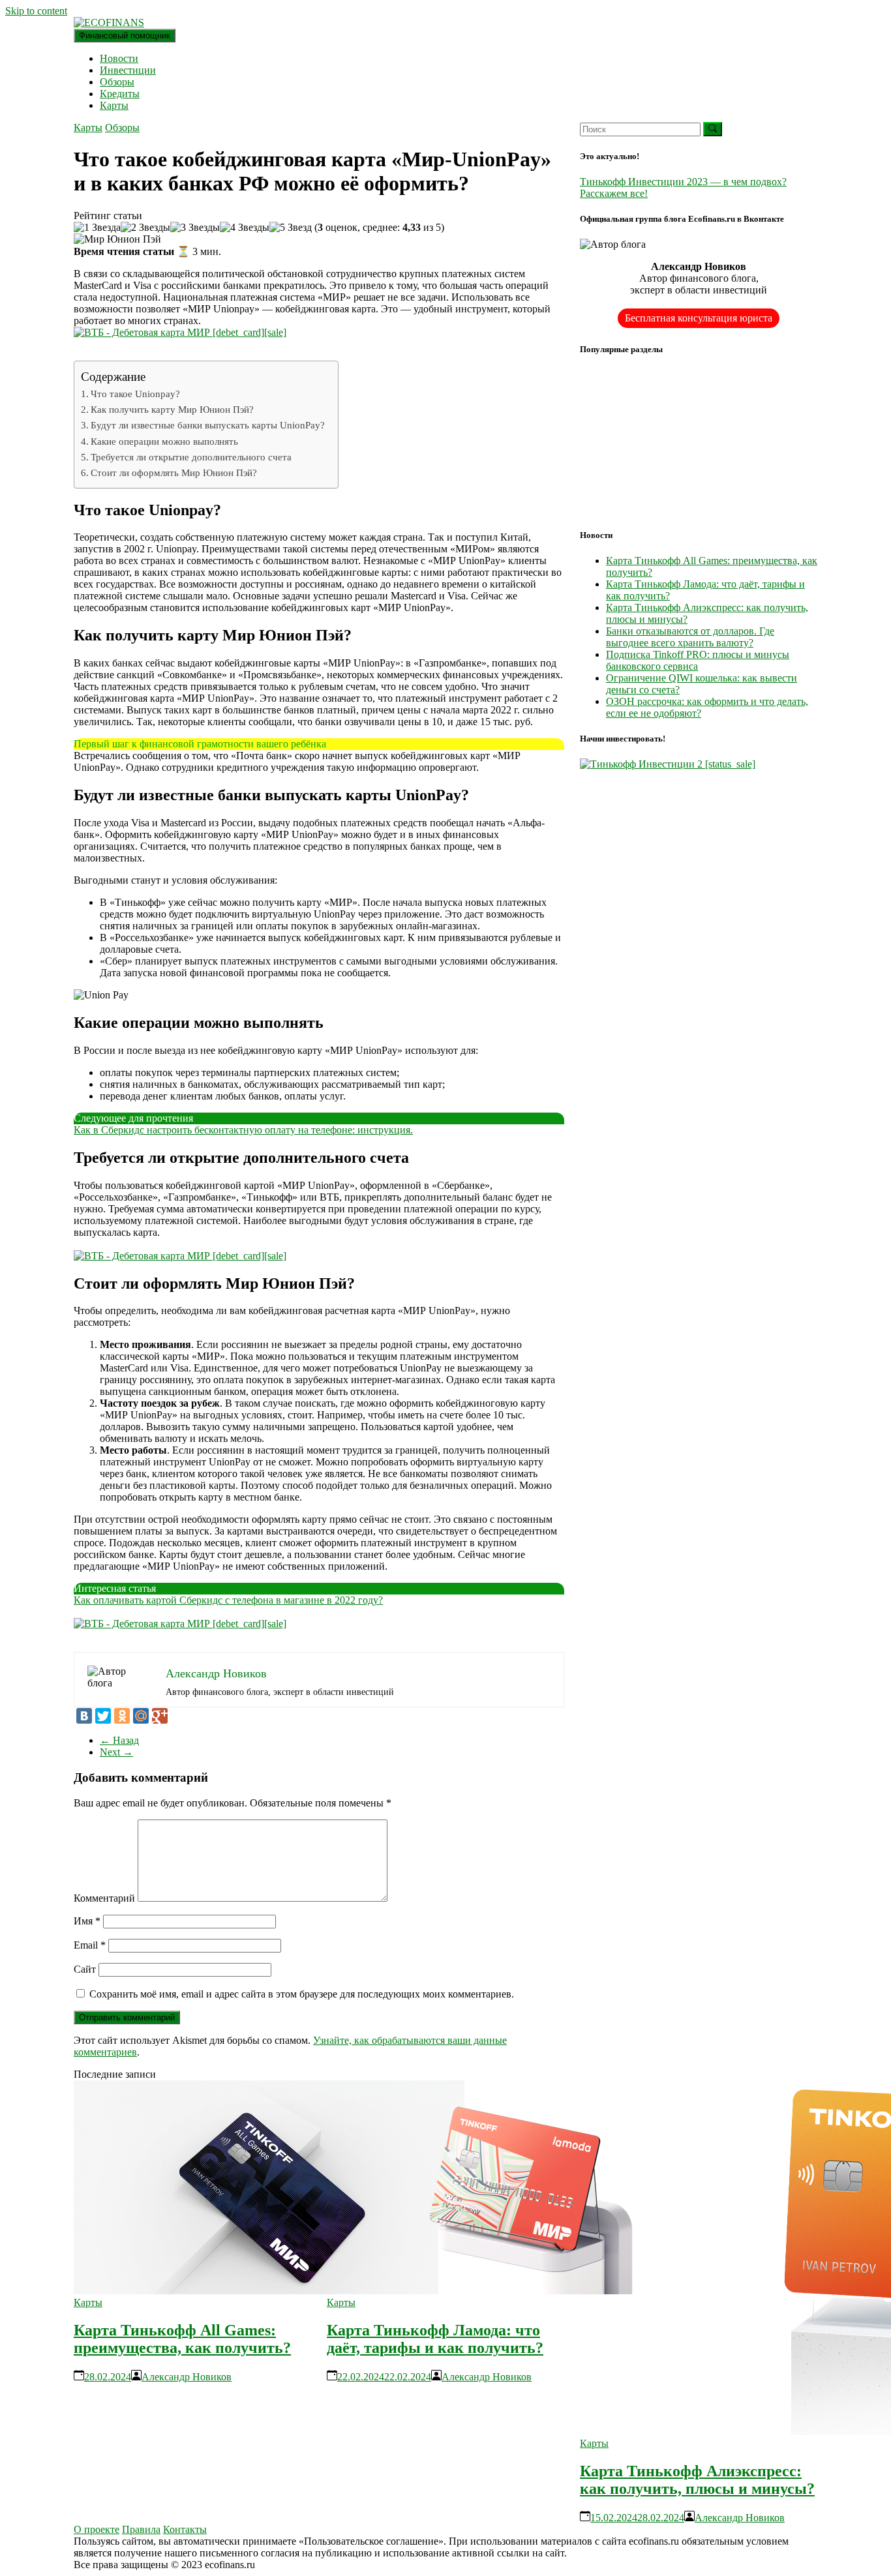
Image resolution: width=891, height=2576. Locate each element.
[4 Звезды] (245, 228)
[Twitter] (103, 1716)
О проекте (97, 2529)
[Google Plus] (160, 1716)
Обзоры (117, 82)
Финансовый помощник (125, 36)
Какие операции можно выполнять (164, 441)
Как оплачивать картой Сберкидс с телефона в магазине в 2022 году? (228, 1600)
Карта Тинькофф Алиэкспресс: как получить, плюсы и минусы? (697, 2480)
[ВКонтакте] (84, 1716)
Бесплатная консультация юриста (699, 318)
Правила (141, 2529)
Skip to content (36, 11)
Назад (119, 1740)
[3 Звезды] (195, 228)
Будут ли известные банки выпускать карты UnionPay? (208, 425)
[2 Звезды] (145, 228)
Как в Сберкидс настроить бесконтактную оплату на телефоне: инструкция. (243, 1130)
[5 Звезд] (291, 228)
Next (116, 1752)
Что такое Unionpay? (135, 394)
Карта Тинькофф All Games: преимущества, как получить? (182, 2339)
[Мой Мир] (141, 1716)
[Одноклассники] (122, 1716)
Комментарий (104, 1898)
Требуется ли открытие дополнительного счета (191, 457)
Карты (114, 105)
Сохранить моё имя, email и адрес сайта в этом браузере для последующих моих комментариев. (302, 1994)
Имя (87, 1921)
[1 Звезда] (97, 228)
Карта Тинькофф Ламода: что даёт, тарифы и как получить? (435, 2339)
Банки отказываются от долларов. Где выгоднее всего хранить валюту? (690, 637)
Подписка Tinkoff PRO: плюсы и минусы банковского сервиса (698, 660)
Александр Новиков (187, 2377)
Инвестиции (128, 70)
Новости (119, 58)
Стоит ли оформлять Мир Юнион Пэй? (174, 472)
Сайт (85, 1969)
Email (90, 1945)
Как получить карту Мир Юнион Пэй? (172, 409)
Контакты (185, 2529)
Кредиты (120, 94)
